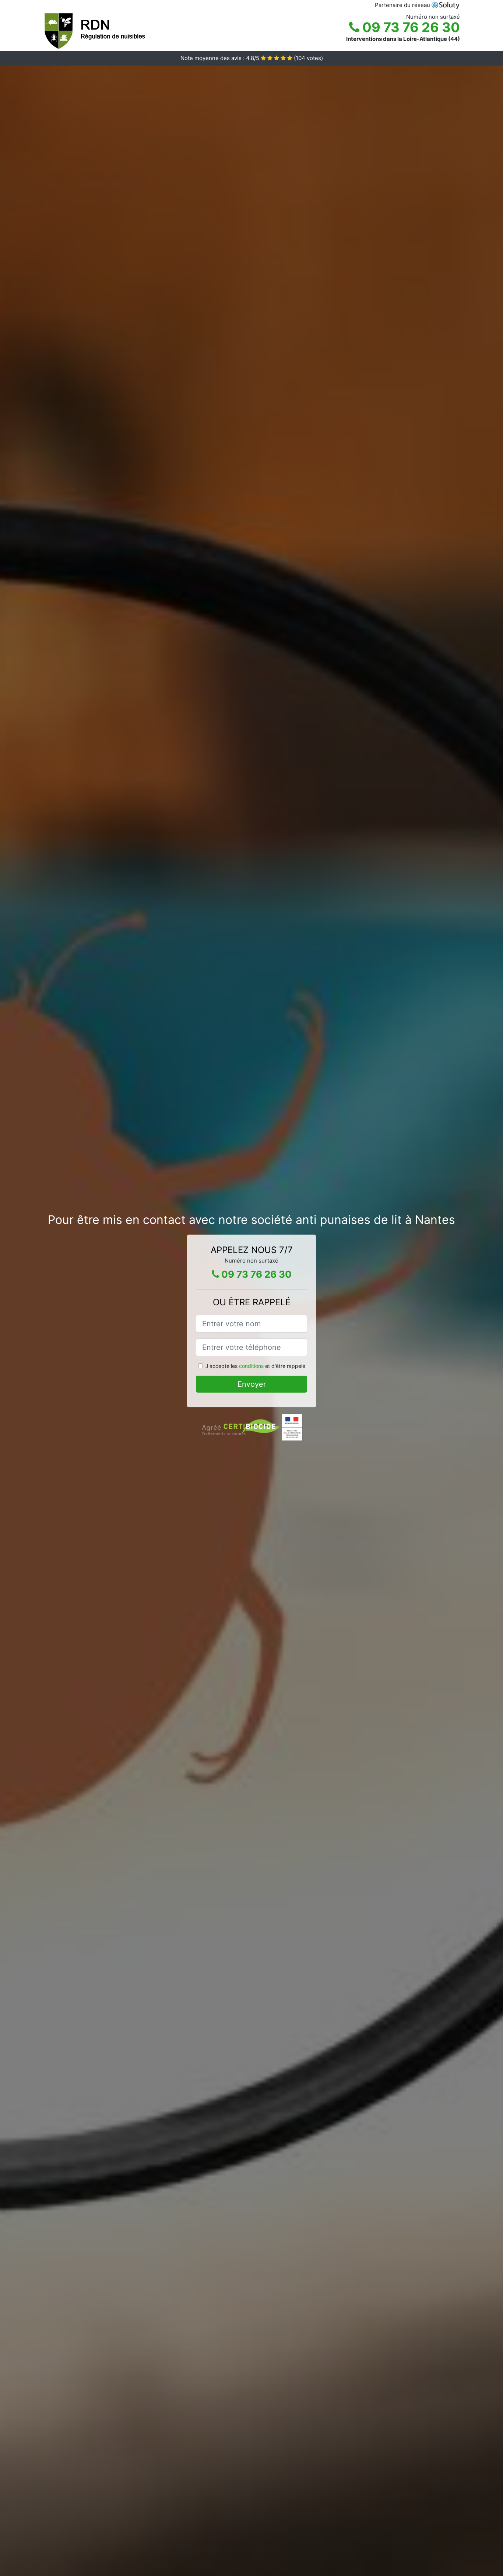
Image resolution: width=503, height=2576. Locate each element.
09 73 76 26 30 (410, 27)
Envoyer (252, 1384)
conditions (251, 1366)
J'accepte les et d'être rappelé (255, 1366)
